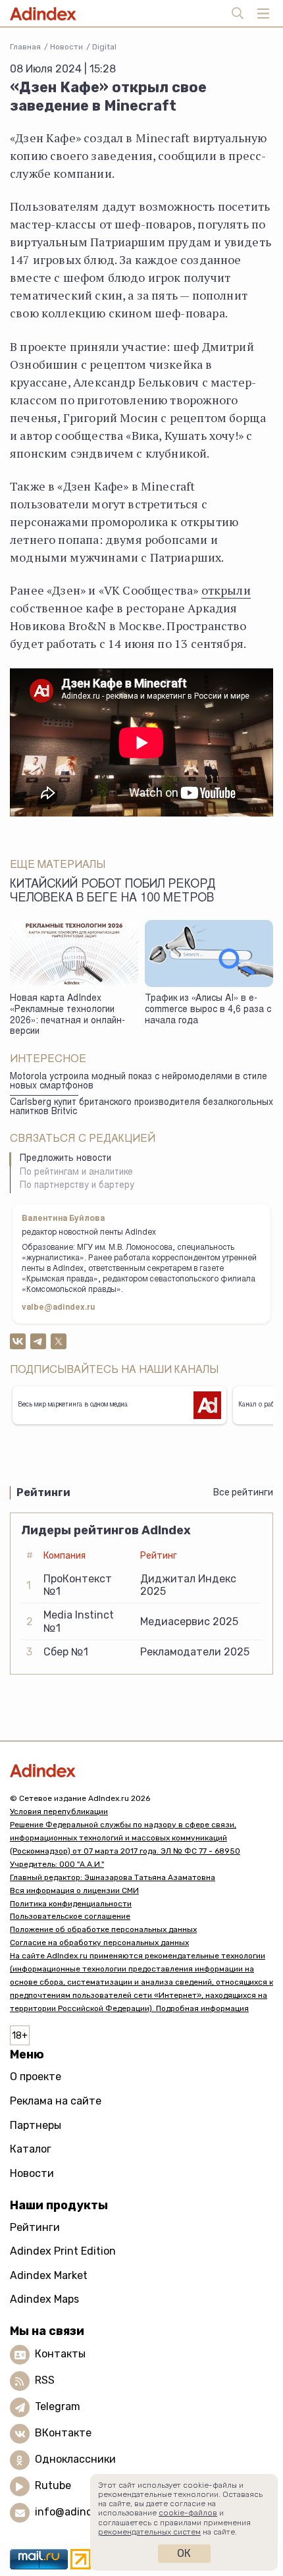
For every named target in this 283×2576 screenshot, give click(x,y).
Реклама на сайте (56, 2101)
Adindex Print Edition (63, 2251)
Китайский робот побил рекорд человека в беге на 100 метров (113, 892)
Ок (184, 2553)
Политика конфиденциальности (71, 1904)
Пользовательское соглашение (70, 1916)
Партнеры (36, 2125)
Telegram (58, 2406)
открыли (226, 590)
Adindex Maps (44, 2299)
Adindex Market (49, 2275)
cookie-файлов (188, 2513)
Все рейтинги (243, 1492)
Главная (25, 47)
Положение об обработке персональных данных (103, 1929)
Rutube (53, 2485)
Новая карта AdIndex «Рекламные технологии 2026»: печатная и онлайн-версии (67, 1015)
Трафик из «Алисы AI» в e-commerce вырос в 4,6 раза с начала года (208, 1010)
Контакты (60, 2354)
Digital (104, 47)
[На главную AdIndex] (141, 1770)
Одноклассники (75, 2459)
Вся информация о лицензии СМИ (74, 1891)
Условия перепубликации (59, 1811)
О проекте (36, 2077)
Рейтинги (35, 2227)
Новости (66, 47)
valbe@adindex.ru (59, 1308)
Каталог (31, 2149)
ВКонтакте (63, 2433)
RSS (45, 2380)
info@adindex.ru (76, 2512)
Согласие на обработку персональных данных (99, 1943)
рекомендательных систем (149, 2532)
